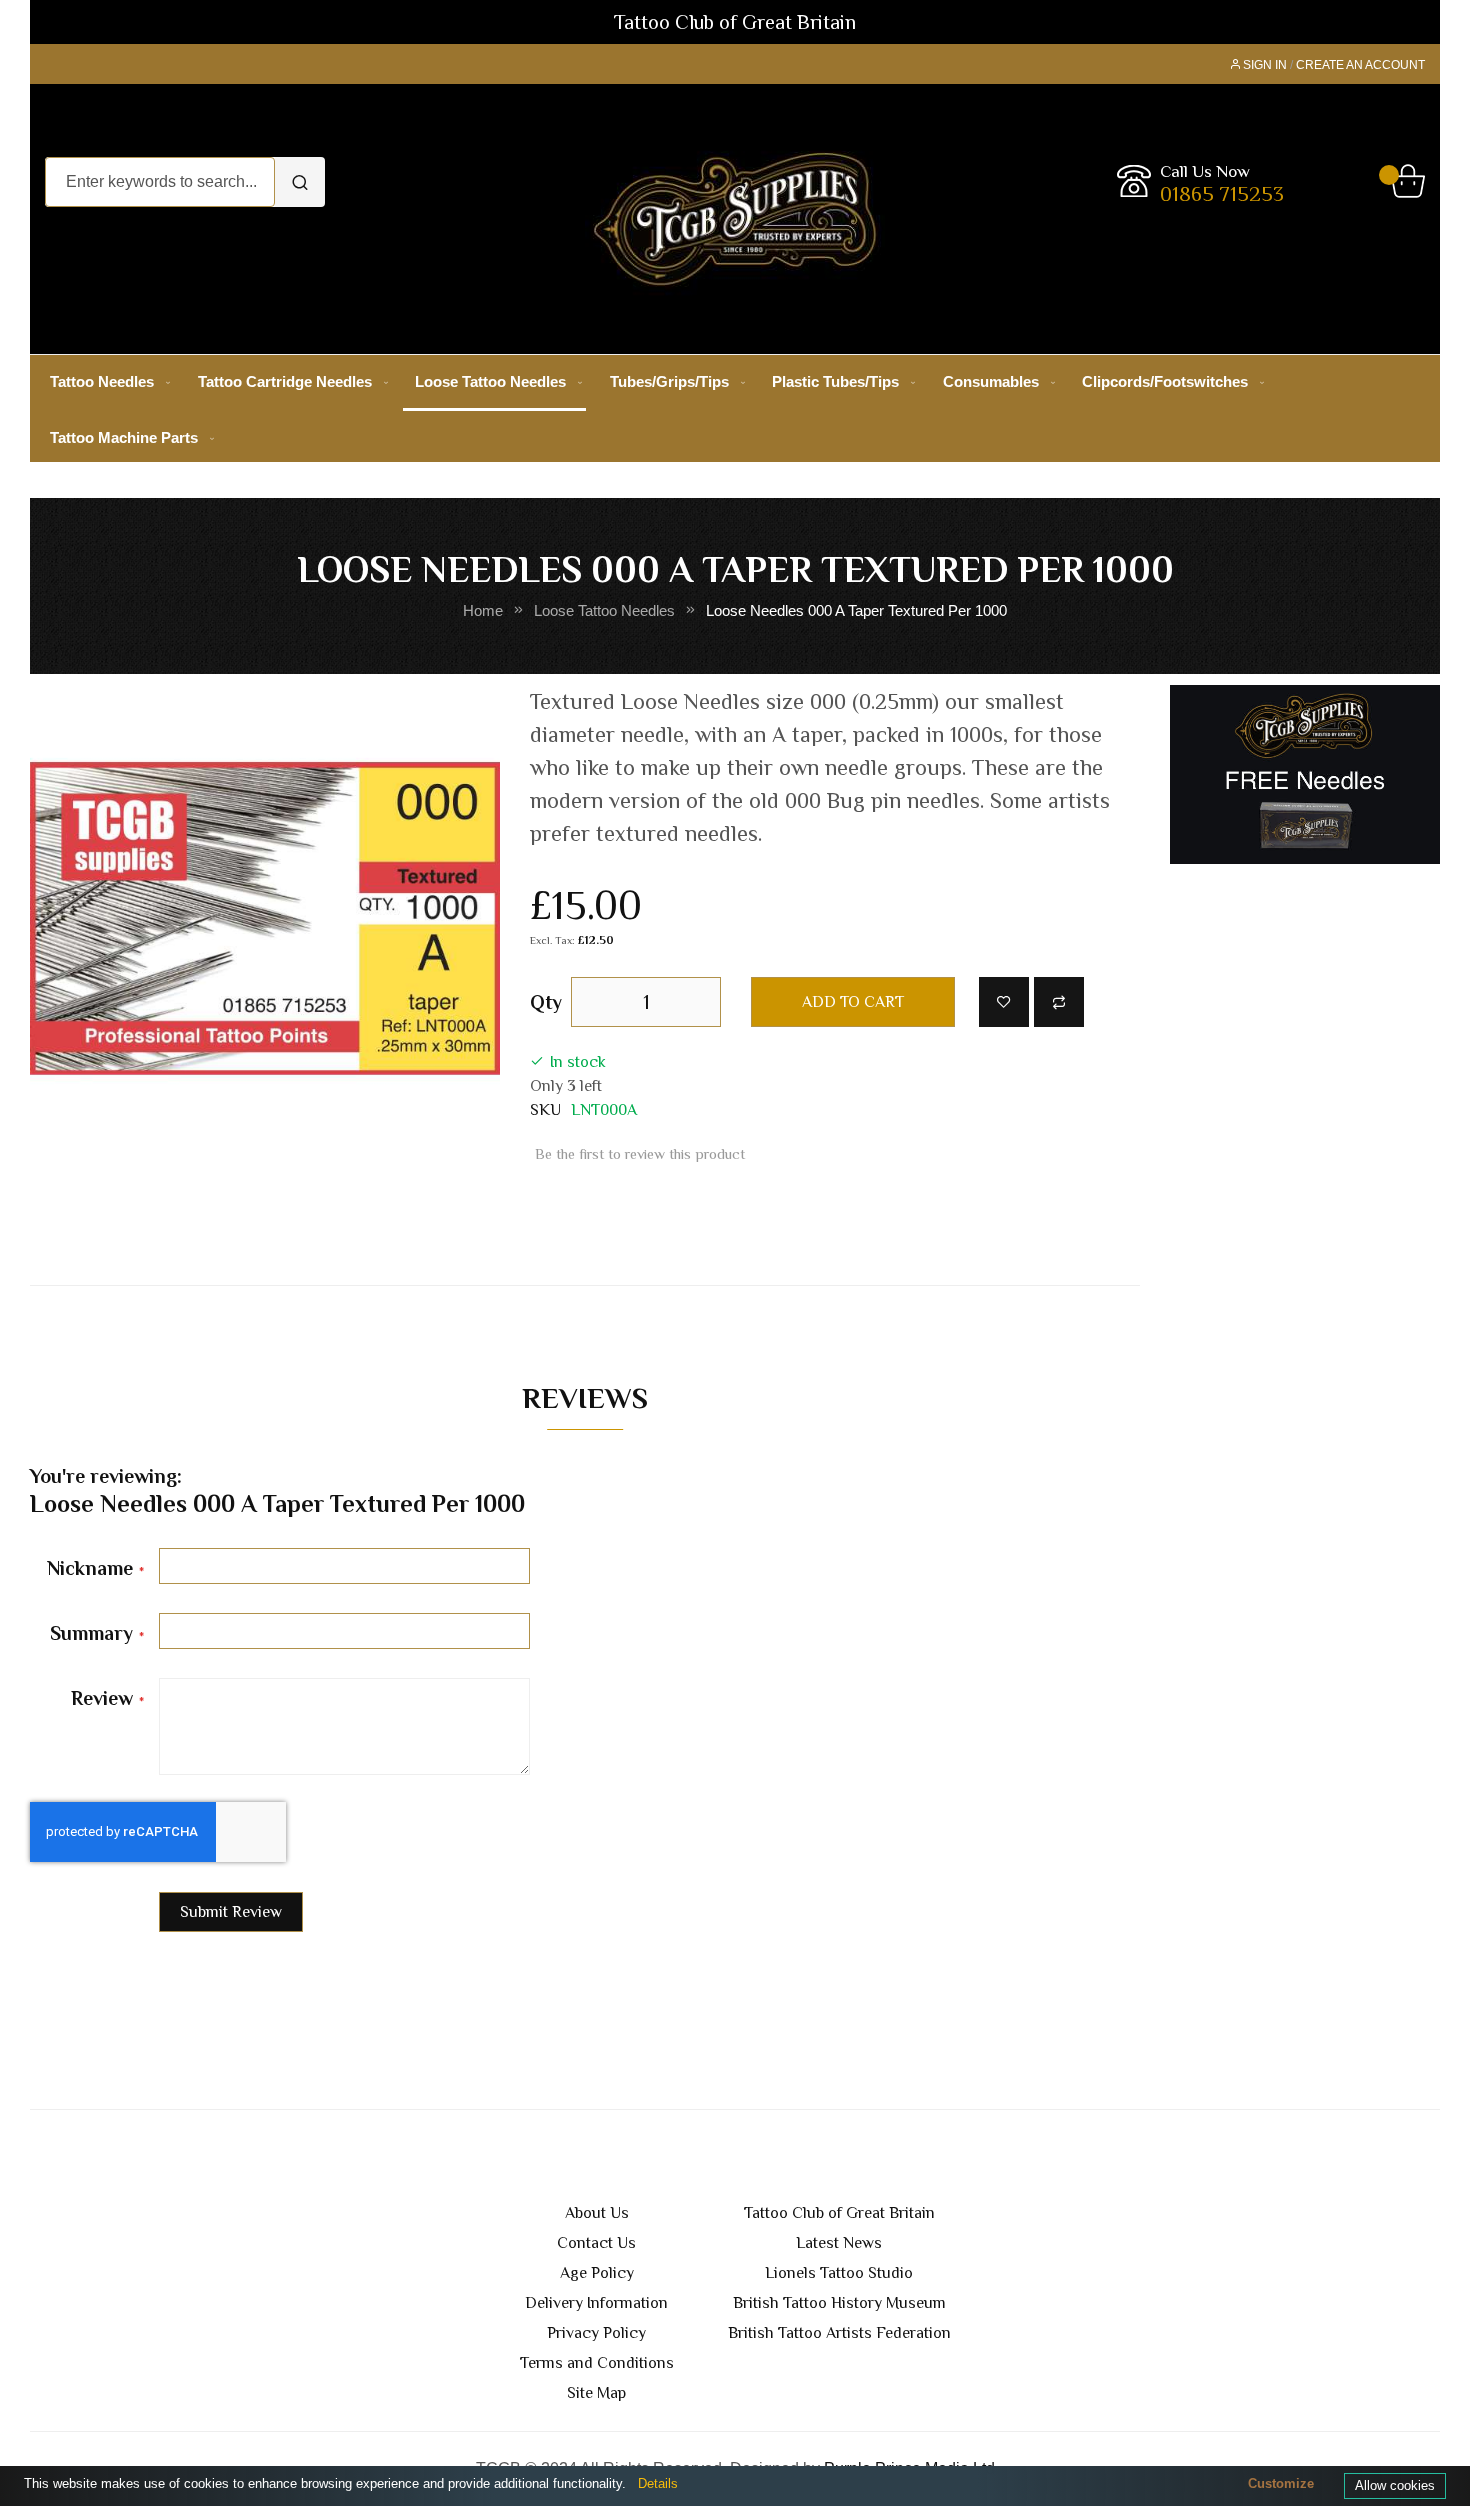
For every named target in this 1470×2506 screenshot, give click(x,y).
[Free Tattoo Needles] (1305, 773)
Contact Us (596, 2243)
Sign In (1265, 65)
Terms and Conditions (597, 2363)
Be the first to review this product (640, 1154)
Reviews (585, 1397)
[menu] (735, 409)
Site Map (596, 2393)
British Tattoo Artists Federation (839, 2333)
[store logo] (735, 219)
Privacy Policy (596, 2333)
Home (483, 611)
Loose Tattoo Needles (604, 611)
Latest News (839, 2243)
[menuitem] (106, 381)
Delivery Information (596, 2303)
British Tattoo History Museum (839, 2303)
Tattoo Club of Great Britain (839, 2213)
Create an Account (1360, 65)
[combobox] (160, 182)
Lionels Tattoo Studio (839, 2273)
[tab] (585, 1403)
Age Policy (597, 2273)
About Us (597, 2213)
